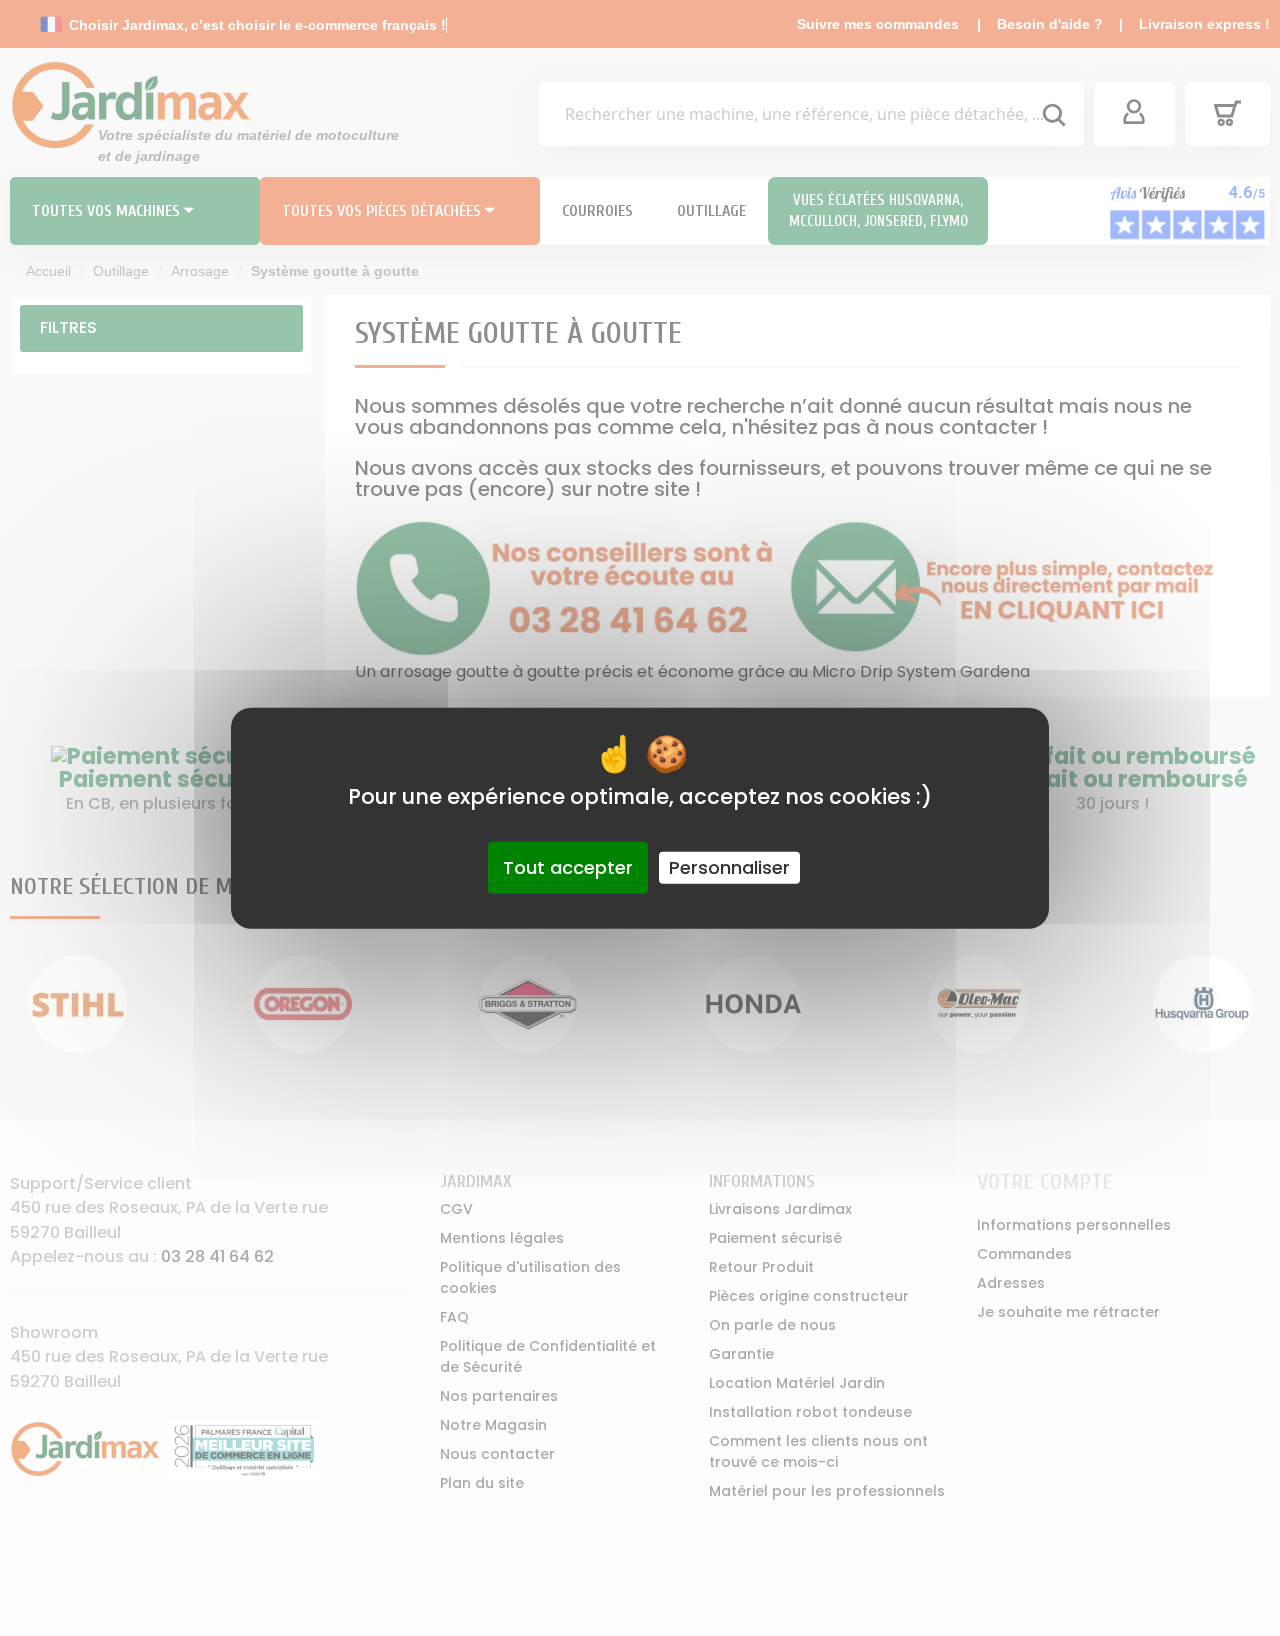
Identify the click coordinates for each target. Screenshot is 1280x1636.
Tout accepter (568, 867)
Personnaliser (729, 867)
